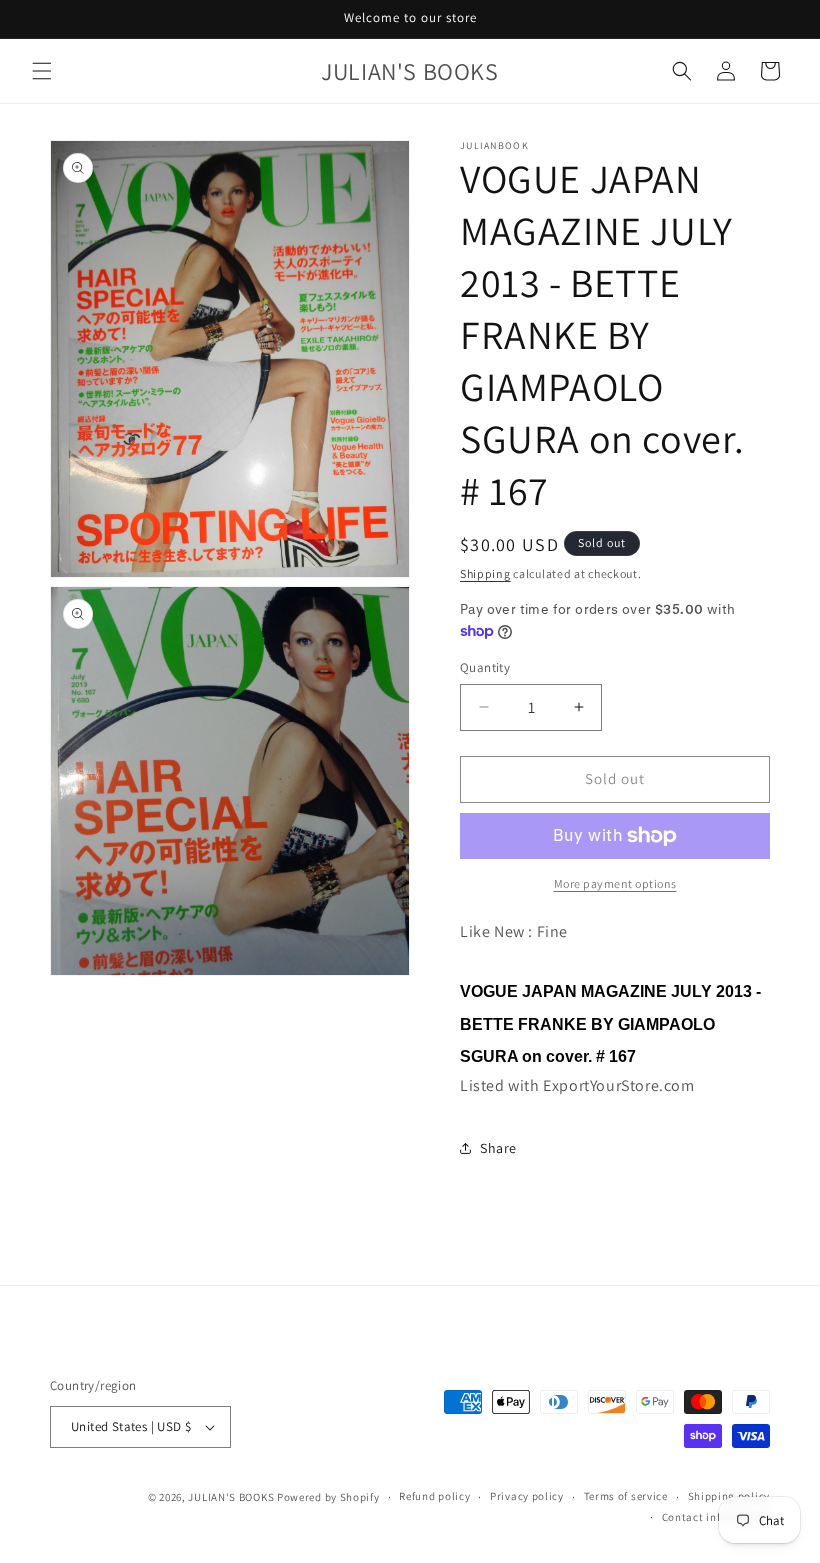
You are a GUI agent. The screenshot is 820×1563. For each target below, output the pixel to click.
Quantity (485, 667)
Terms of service (626, 1496)
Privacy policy (527, 1496)
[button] (42, 71)
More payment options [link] (615, 883)
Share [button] (498, 1148)
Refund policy (434, 1496)
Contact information (716, 1517)
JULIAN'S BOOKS (231, 1497)
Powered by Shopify (328, 1497)
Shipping (485, 573)
